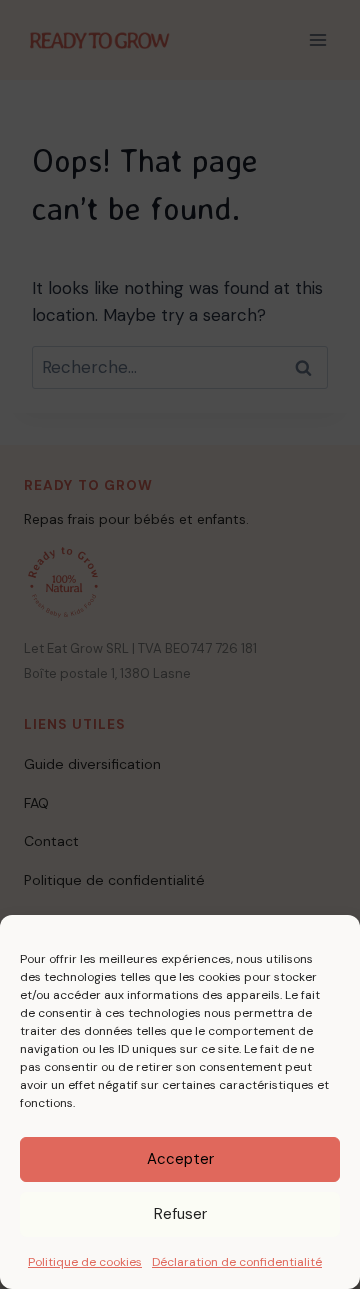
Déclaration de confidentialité (237, 1262)
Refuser (180, 1214)
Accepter (180, 1159)
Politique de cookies (85, 1262)
